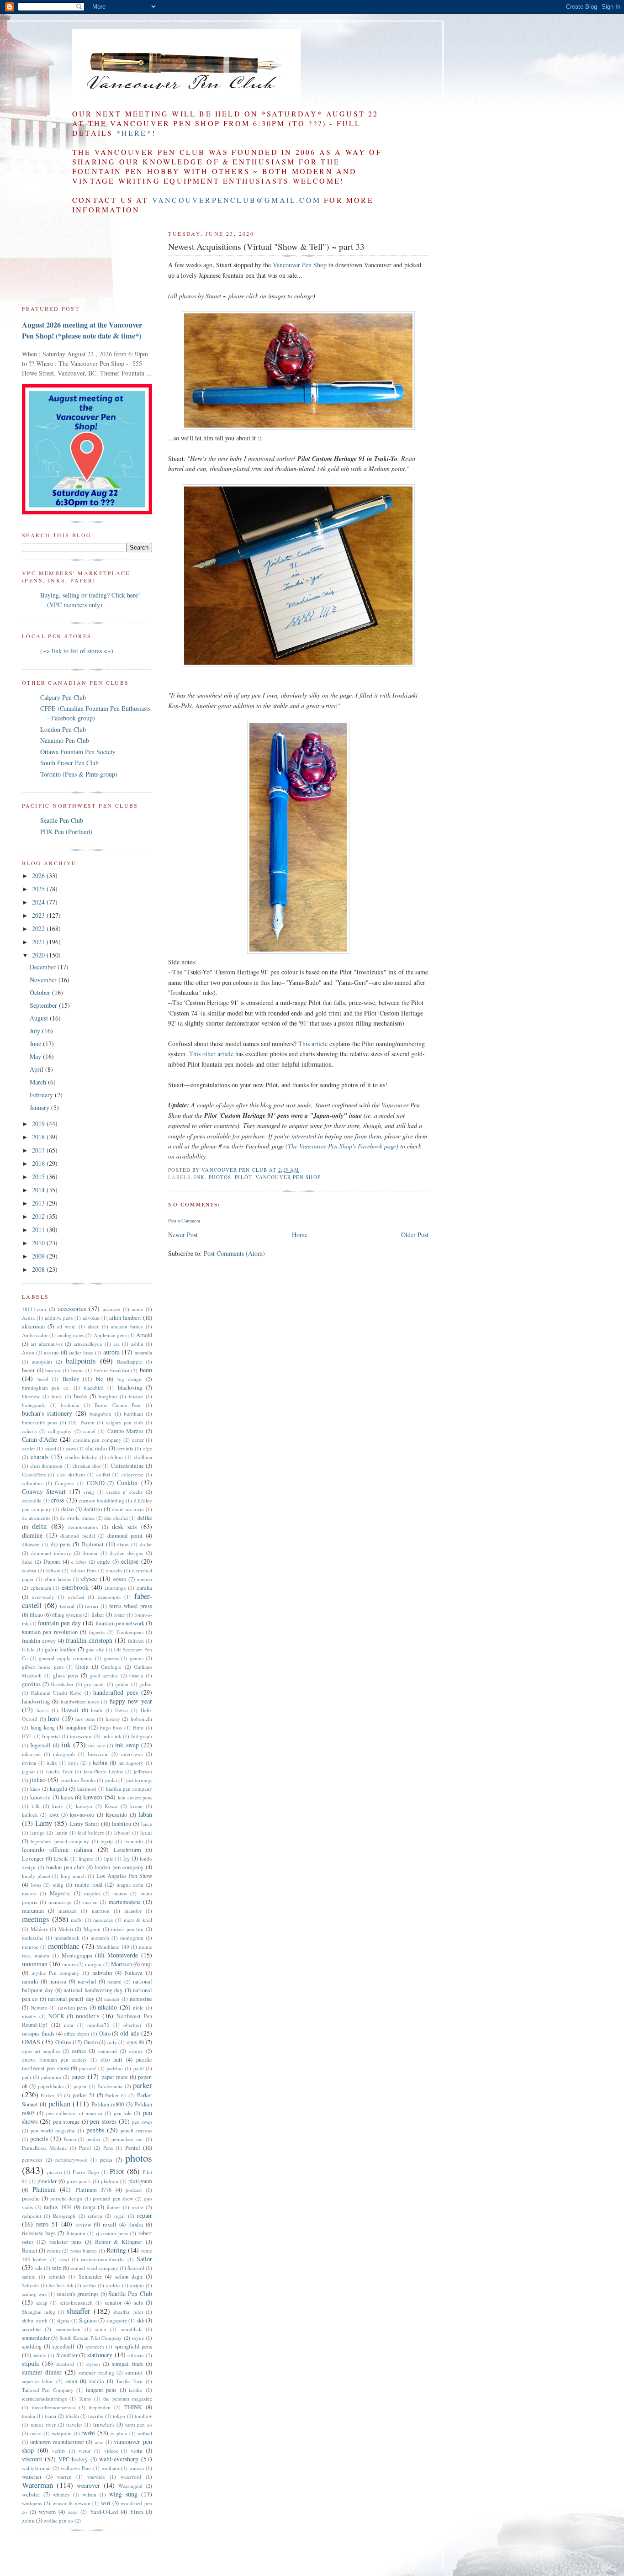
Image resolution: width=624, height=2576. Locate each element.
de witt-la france (77, 1518)
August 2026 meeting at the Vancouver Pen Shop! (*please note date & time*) (82, 330)
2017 (39, 1150)
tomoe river (43, 2425)
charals (40, 1457)
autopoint (42, 1362)
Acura (28, 1318)
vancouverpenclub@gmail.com (236, 200)
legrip (107, 1841)
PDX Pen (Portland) (66, 832)
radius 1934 (58, 2207)
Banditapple (130, 1362)
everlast (76, 1597)
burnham (133, 1414)
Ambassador (35, 1335)
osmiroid (108, 2051)
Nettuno (39, 2007)
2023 (39, 915)
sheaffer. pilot (128, 2312)
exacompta (109, 1597)
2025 (39, 889)
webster (31, 2494)
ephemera (41, 1588)
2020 (39, 955)
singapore (117, 2320)
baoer (28, 1370)
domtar (90, 1553)
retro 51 (47, 2224)
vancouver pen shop (288, 1177)
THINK (133, 2407)
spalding (32, 2346)
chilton (116, 1457)
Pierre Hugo (86, 2172)
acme (137, 1309)
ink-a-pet (31, 1754)
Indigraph (142, 1736)
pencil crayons (136, 2130)
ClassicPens (34, 1474)
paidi (139, 2068)
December (44, 967)
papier (80, 2086)
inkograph (64, 1754)
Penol (85, 2148)
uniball (145, 2433)
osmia (79, 2051)
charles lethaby (81, 1457)
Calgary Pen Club (63, 697)
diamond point (125, 1536)
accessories (72, 1309)
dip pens (61, 1544)
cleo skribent (71, 1474)
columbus (32, 1483)
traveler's (104, 2425)
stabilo (40, 2355)
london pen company (119, 1867)
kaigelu (58, 1789)
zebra (28, 2520)
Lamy (44, 1823)
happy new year (131, 1701)
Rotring (116, 2250)
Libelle (61, 1859)
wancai (137, 2468)
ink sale (96, 1745)
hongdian (76, 1727)
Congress (64, 1483)
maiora (29, 1893)
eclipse (130, 1561)
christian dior (87, 1466)
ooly (112, 2042)
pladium (110, 2181)
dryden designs (126, 1553)
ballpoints (81, 1361)
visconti (32, 2459)
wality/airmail (36, 2468)
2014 (39, 1190)
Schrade (30, 2285)
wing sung (123, 2494)
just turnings (139, 1780)
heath (97, 1710)
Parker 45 (51, 2095)
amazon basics (127, 1326)
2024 (39, 902)
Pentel (133, 2148)
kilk (36, 1806)
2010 (39, 1243)
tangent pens (101, 2390)
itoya (73, 1763)
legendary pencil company (60, 1841)
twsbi (88, 2433)
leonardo (134, 1841)
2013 (39, 1203)
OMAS (31, 2042)
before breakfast (112, 1370)
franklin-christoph (89, 1640)
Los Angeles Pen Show (124, 1876)
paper (78, 2076)
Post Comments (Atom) (234, 1253)
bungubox (100, 1414)
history (113, 1719)
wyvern (47, 2512)
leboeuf (122, 1833)
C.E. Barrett (81, 1422)
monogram (132, 1938)
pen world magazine (53, 2130)
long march (73, 1876)
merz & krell (138, 1920)
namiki (30, 1981)
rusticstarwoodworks (103, 2259)
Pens (108, 2148)
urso (99, 2442)
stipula (30, 2363)
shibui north (35, 2320)
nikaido (107, 2007)
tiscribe (96, 2416)
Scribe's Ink (61, 2285)
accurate (111, 1309)
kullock (30, 1815)
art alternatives (46, 1344)
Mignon (92, 1929)
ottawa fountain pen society (54, 2060)
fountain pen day (59, 1623)
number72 (98, 2025)
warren (64, 2477)
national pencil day (71, 1999)
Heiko (122, 1710)
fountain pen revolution (50, 1632)
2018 (39, 1137)
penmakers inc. (128, 2139)
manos (120, 1893)
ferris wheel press (131, 1606)
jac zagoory (131, 1763)
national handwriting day (93, 1990)
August (40, 1018)
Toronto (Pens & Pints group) (79, 774)
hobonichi (141, 1719)
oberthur (132, 2025)
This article (313, 1044)
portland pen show (113, 2198)
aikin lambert (125, 1318)
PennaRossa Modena (44, 2148)
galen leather (60, 1649)
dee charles (116, 1518)
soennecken (68, 2329)
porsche (31, 2198)
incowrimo (81, 1736)
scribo (90, 2285)
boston (136, 1396)
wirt (106, 2503)
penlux (94, 2139)
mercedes (103, 1920)
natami (114, 1981)
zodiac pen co (58, 2520)
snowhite (31, 2329)
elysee (89, 1579)
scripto (137, 2285)
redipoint (32, 2216)
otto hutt (111, 2060)
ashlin (137, 1344)
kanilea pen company (129, 1789)
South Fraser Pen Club (69, 763)
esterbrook (75, 1587)
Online (63, 2042)
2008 (39, 1269)
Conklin (127, 1483)
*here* (134, 133)
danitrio (93, 1509)
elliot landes (58, 1579)
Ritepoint (76, 2233)
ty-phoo (119, 2433)
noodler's (87, 2016)
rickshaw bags (39, 2233)
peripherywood (71, 2160)
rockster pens (66, 2242)
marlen (90, 1902)
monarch (100, 1938)
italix (52, 1763)
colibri (103, 1474)
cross (58, 1500)
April (37, 1069)
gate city (95, 1649)
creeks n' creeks (124, 1492)
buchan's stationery (47, 1413)
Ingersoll (40, 1745)
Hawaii (70, 1710)
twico (36, 2433)
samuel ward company (94, 2268)
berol (43, 1379)
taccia (97, 2381)
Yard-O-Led (104, 2512)
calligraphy (60, 1431)
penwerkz (32, 2160)
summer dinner (42, 2372)
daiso (67, 1509)
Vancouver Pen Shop (300, 265)
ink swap (127, 1745)
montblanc (64, 1946)
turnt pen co (139, 2425)
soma (100, 2329)
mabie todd (89, 1885)
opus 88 (135, 2042)
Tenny (85, 2399)
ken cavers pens (135, 1797)
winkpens (32, 2503)
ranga (89, 2207)
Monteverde (123, 1955)
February (42, 1095)
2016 (39, 1163)
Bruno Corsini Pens (118, 1405)
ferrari (92, 1606)
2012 (39, 1216)
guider (122, 1684)
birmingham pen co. (46, 1388)
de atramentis (36, 1518)
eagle (104, 1562)
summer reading (96, 2372)
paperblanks (51, 2086)
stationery (100, 2355)
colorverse (132, 1474)
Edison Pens (83, 1570)
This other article (211, 1054)
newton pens (73, 2007)
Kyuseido (116, 1815)
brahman (70, 1405)
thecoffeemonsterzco (54, 2407)
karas (67, 1797)
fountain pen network (120, 1623)
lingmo (86, 1859)
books (81, 1396)
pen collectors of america (74, 2113)
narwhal (87, 1981)
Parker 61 (116, 2095)
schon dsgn (129, 2277)
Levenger (33, 1859)
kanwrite (40, 1797)
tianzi (50, 2416)
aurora (111, 1352)
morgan (93, 1964)
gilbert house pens (43, 1667)
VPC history (73, 2459)
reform (95, 2216)
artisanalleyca (88, 1344)
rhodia (136, 2224)
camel (89, 1431)
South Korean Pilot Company (91, 2338)
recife (137, 2207)
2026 (39, 875)
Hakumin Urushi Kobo (56, 1693)
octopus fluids (38, 2034)
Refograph (64, 2216)
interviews (132, 1754)
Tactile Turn (129, 2381)
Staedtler (67, 2355)
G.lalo (28, 1649)
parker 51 (84, 2095)
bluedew (31, 1396)
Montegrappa (77, 1955)
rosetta (54, 2251)
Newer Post (183, 1235)
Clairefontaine (127, 1466)
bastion (53, 1370)
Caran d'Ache (40, 1439)
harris (42, 1710)
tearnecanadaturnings (44, 2399)
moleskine (33, 1938)
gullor (146, 1684)
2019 (39, 1124)
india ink (112, 1736)
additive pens (59, 1318)
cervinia (125, 1448)
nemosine (141, 1999)
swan (71, 2381)
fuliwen (136, 1641)
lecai (146, 1833)
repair (145, 2215)
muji (147, 1964)
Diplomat (93, 1544)
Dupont (52, 1562)
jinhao (38, 1780)
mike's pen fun (127, 1929)
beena (77, 1370)
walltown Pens (76, 2468)
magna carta (130, 1885)
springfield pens (133, 2346)
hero (54, 1718)
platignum (140, 2181)
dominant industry (51, 1553)
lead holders (91, 1833)
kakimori (87, 1789)
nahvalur (102, 1973)
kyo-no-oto (82, 1815)
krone (136, 1806)
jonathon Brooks (78, 1780)
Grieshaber (62, 1684)
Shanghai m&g (39, 2312)
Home (300, 1235)
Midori (66, 1929)
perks (106, 2160)
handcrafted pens (116, 1692)
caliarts (29, 1431)
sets (138, 2303)
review (83, 2224)
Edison (53, 1570)
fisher (98, 1615)
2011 (39, 1230)
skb (140, 2320)
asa (116, 1344)
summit (134, 2372)
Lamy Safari (84, 1824)
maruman (33, 1911)
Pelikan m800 (108, 2104)
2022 (39, 928)
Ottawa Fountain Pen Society (78, 752)
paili (26, 2077)
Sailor (144, 2259)
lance (147, 1824)
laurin (61, 1833)
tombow (143, 2416)
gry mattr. (95, 1684)
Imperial (51, 1736)
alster (93, 1326)
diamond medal (78, 1536)
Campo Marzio (125, 1431)
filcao (36, 1615)
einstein (114, 1570)
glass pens (66, 1675)
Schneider (90, 2277)
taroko (136, 2390)
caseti (50, 1448)
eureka (144, 1588)
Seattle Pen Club (62, 820)
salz (56, 2268)
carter (138, 1440)
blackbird (94, 1388)
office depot (77, 2034)
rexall (110, 2224)
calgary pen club (125, 1422)
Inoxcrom (98, 1754)
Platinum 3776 (94, 2190)
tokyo (119, 2416)
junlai (111, 1780)
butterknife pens (40, 1422)
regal (119, 2216)
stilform (136, 2355)
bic (100, 1379)
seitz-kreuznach (76, 2303)
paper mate (115, 2077)
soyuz (138, 2338)
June (36, 1044)
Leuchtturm (127, 1850)
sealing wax (34, 2294)
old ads (130, 2033)
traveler (74, 2425)
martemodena (125, 1902)
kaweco (93, 1797)
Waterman (37, 2485)
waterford (131, 2477)
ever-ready (43, 1597)
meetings (36, 1919)
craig (89, 1492)
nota (69, 2025)
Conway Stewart (44, 1491)
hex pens (85, 1719)
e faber (79, 1562)
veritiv (59, 2451)
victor (85, 2451)
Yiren (136, 2512)
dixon (123, 1544)
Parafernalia (110, 2086)
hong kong (43, 1727)
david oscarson (128, 1509)
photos (220, 1177)
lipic (109, 1859)
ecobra (29, 1570)
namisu (58, 1981)
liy (127, 1859)
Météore (39, 1929)
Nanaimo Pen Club (65, 740)
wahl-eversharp (119, 2459)
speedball (63, 2346)
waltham (110, 2468)
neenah (112, 1999)
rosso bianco (84, 2251)
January (40, 1108)
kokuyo (84, 1806)
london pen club (65, 1867)
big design (130, 1379)
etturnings (115, 1588)
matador (133, 1911)
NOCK (56, 2016)
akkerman (33, 1326)
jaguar (29, 1771)
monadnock (67, 1938)
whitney (61, 2494)
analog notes (71, 1335)
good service (104, 1675)
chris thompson (47, 1466)
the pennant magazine (128, 2399)
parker (143, 2085)
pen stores (103, 2121)
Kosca (111, 1806)
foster (119, 1615)
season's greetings (78, 2294)
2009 (39, 1256)
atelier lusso (81, 1352)
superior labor (37, 2381)
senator (113, 2303)
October (41, 992)
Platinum (44, 2189)
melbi (77, 1920)
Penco (70, 2139)
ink (199, 1177)
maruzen (68, 1911)
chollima (143, 1457)
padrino (115, 2068)
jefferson (143, 1771)
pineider (47, 2181)
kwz (54, 1815)
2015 (39, 1177)
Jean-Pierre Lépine (103, 1771)
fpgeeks (97, 1632)
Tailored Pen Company (48, 2390)
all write (66, 1326)
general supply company (66, 1658)
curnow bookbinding (102, 1500)
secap (42, 2303)
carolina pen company (97, 1440)
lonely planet (36, 1876)
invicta (29, 1763)
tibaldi (72, 2416)
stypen (93, 2364)
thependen (100, 2407)
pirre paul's (79, 2181)
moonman (35, 1964)
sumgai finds (127, 2364)
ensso (120, 1579)
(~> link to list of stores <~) (77, 651)
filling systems (67, 1615)
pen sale (123, 2113)
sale (39, 2268)
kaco (35, 1789)
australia (143, 1352)
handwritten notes (80, 1701)
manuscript (60, 1902)
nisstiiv (29, 2016)
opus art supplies (41, 2051)
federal (67, 1606)
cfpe (148, 1448)
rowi (64, 2259)
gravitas (31, 1684)
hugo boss (111, 1727)
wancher (32, 2477)
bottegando (34, 1405)
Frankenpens (130, 1632)
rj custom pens (112, 2233)
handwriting (36, 1701)
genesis (111, 1658)
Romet (30, 2251)
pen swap (142, 2122)
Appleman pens (110, 1335)
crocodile (32, 1500)
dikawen (31, 1544)
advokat (91, 1318)
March (39, 1082)
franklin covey (39, 1641)
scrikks (113, 2285)
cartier (29, 1448)
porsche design (66, 2198)
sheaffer (79, 2311)
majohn (92, 1893)
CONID (96, 1483)
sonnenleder (36, 2338)
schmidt (57, 2277)
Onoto (91, 2042)
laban (145, 1814)
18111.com (34, 1309)
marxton (101, 1911)
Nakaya (134, 1973)
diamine (32, 1535)
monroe (30, 1947)
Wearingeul (130, 2486)
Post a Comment (184, 1220)
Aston (28, 1352)
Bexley (71, 1379)
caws (71, 1448)
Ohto (105, 2034)
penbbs (95, 2130)
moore (69, 1964)
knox (58, 1806)
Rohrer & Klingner (119, 2242)
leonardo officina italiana (57, 1849)
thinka (29, 2416)
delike (145, 1518)
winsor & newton (71, 2503)
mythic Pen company (56, 1973)
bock (57, 1396)
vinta (137, 2451)
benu (146, 1370)
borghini (108, 1396)
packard (87, 2068)
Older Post (415, 1235)
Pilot (243, 1177)
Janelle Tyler (59, 1771)
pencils (39, 2139)
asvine (51, 1352)
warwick (96, 2477)
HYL (27, 1736)
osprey (136, 2051)
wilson (90, 2494)
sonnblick (131, 2329)
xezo (73, 2512)
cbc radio (96, 1448)
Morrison (122, 1964)
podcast (134, 2190)
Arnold (144, 1335)
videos (111, 2451)
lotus (36, 1885)
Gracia (136, 1675)
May (36, 1056)
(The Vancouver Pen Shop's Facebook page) (342, 1146)
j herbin (98, 1763)
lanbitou (122, 1824)
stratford (65, 2364)
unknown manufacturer (57, 2442)
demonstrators (83, 1527)
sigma (63, 2320)
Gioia (82, 1667)
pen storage (66, 2122)
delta (39, 1526)
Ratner (113, 2207)
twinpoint (62, 2433)
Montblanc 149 (113, 1947)
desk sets (124, 1526)
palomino (51, 2077)
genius (137, 1658)
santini (29, 2277)
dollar (146, 1544)
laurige (37, 1833)
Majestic (60, 1893)
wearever (88, 2485)
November (44, 980)
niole (138, 2007)
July (36, 1031)
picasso (55, 2172)
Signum (88, 2320)
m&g (58, 1885)
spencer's (95, 2346)
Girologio (111, 1667)
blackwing (130, 1388)
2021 (39, 942)
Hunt (138, 1727)
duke (27, 1562)
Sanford (136, 2268)
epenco (145, 1579)
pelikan (59, 2103)
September (44, 1005)
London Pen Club (63, 729)
